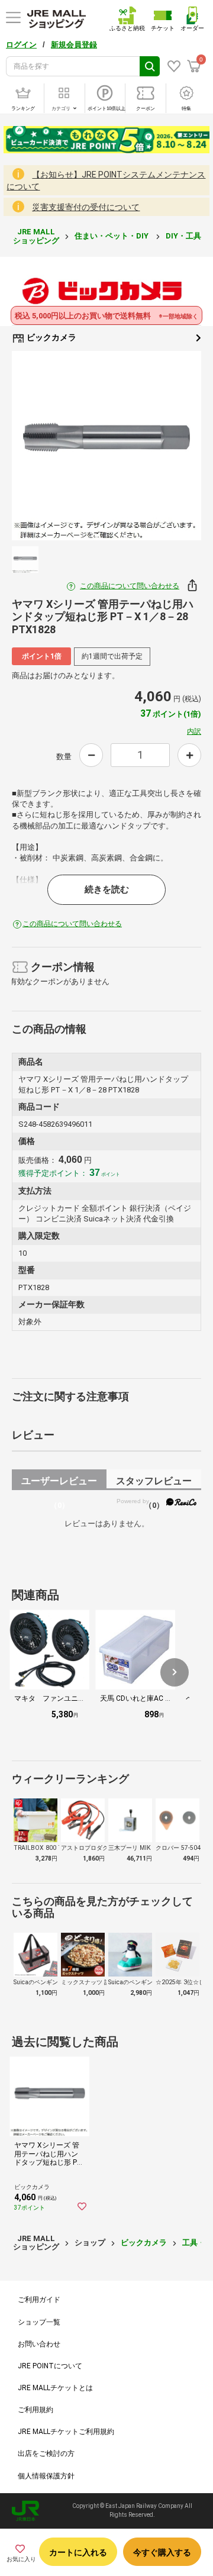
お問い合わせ (39, 2344)
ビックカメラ (51, 337)
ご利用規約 (35, 2410)
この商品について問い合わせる (130, 586)
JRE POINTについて (50, 2366)
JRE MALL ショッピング (36, 236)
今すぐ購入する (162, 2552)
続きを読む (107, 889)
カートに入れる (78, 2552)
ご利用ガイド (39, 2300)
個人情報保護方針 (46, 2476)
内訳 (194, 731)
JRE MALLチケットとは (55, 2388)
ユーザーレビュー (59, 1483)
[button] (175, 1672)
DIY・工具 (184, 236)
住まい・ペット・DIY (112, 236)
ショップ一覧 (39, 2322)
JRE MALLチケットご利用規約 (66, 2432)
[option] (106, 446)
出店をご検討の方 (46, 2454)
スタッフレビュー (154, 1483)
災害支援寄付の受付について (86, 207)
